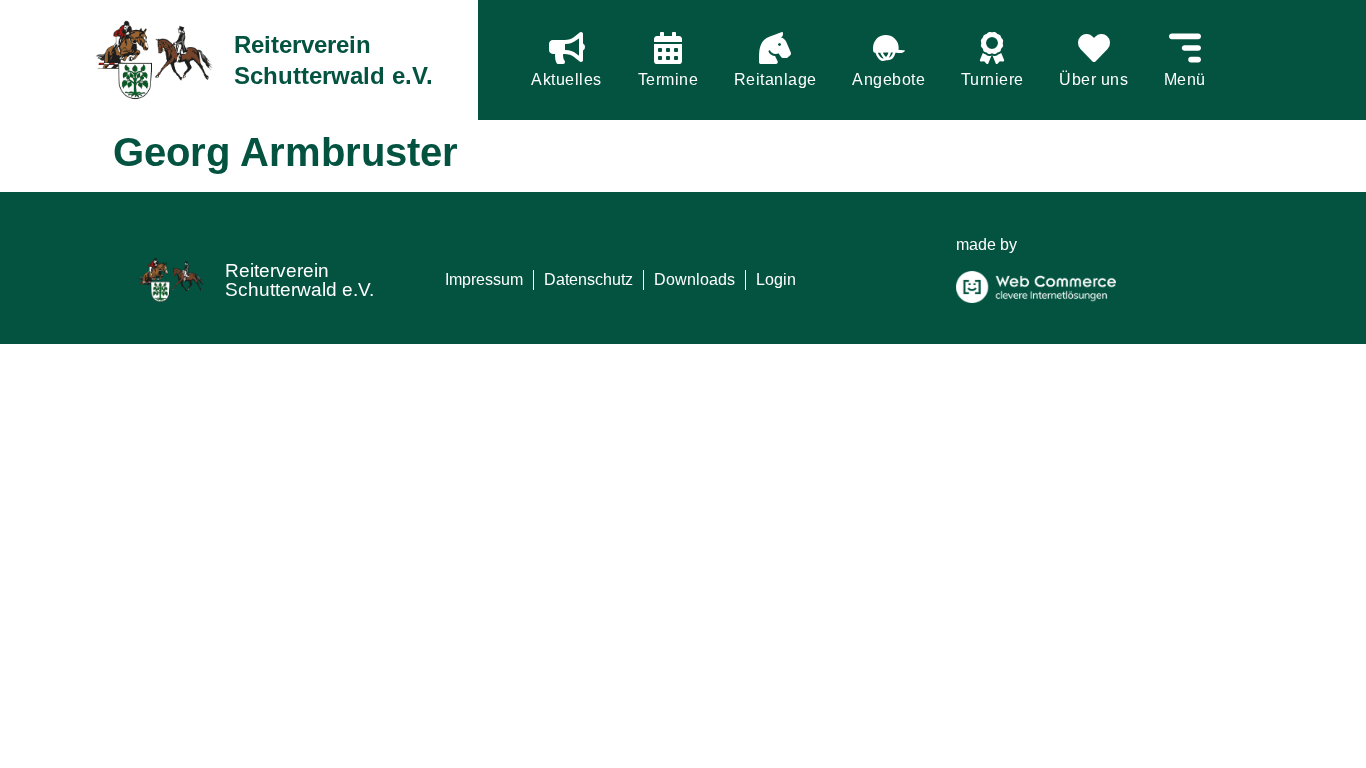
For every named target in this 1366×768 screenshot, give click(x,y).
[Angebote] (889, 48)
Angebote (888, 79)
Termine (668, 79)
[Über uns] (1094, 48)
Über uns (1093, 79)
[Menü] (1185, 48)
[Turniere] (992, 48)
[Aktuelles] (567, 48)
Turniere (992, 79)
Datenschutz (588, 279)
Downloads (694, 279)
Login (776, 279)
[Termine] (668, 48)
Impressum (484, 279)
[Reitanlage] (775, 48)
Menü (1185, 79)
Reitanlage (775, 79)
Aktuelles (566, 79)
